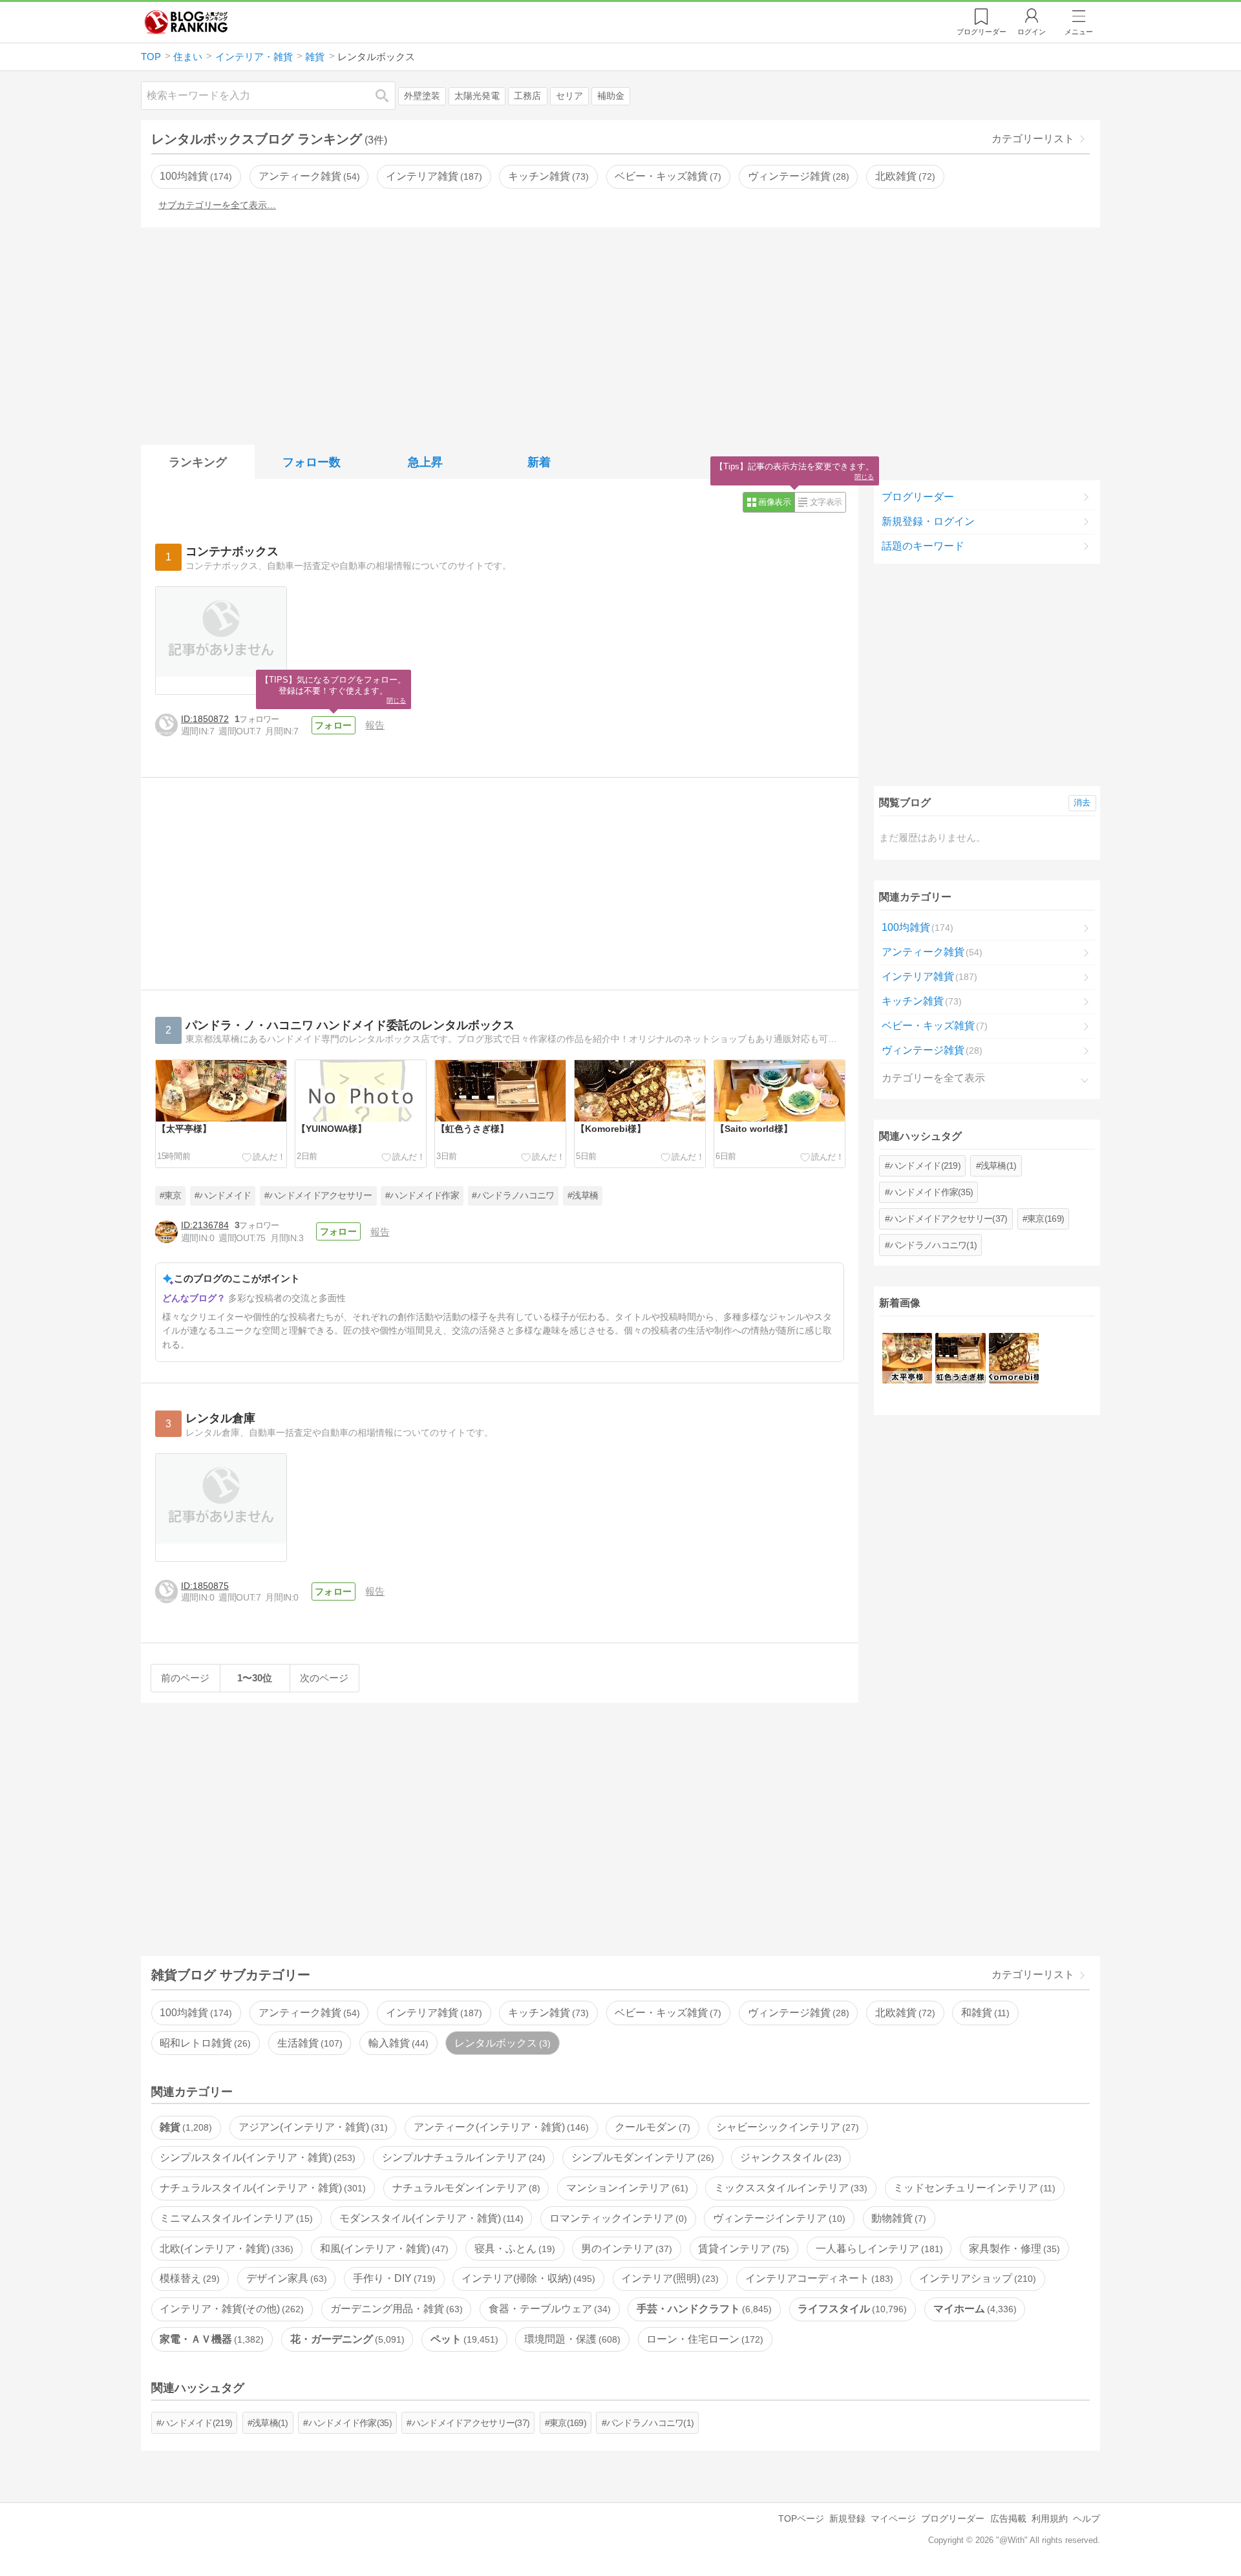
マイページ (893, 2518)
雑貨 (184, 2127)
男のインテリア (625, 2249)
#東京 (171, 1196)
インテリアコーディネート (818, 2278)
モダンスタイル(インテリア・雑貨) (430, 2218)
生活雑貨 (308, 2043)
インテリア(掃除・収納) (527, 2278)
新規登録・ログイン (928, 521)
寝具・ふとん (513, 2249)
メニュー (1079, 32)
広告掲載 (1008, 2518)
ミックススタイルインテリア (789, 2188)
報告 (375, 725)
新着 (539, 462)
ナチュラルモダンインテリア (465, 2188)
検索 (388, 95)
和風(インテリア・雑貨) (383, 2249)
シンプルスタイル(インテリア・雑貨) (256, 2157)
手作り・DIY (393, 2278)
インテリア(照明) (668, 2278)
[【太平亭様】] (907, 1358)
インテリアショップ (976, 2278)
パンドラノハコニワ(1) (933, 1245)
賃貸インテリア (742, 2249)
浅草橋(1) (999, 1166)
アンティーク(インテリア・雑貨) (500, 2127)
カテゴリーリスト (1033, 139)
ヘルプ (1087, 2518)
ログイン (1032, 32)
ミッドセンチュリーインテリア (973, 2188)
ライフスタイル (851, 2309)
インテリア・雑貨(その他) (230, 2309)
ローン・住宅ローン (703, 2339)
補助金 (611, 96)
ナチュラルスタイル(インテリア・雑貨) (261, 2188)
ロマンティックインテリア (617, 2218)
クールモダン (651, 2127)
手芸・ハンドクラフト (703, 2309)
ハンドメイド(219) (925, 1166)
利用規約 (1050, 2518)
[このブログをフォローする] (334, 725)
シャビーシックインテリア (786, 2127)
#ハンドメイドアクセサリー (318, 1196)
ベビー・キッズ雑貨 (666, 176)
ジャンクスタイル (789, 2157)
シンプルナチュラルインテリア (462, 2157)
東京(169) (1045, 1219)
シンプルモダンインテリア (641, 2157)
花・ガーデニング (346, 2339)
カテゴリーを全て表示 (933, 1078)
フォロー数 (312, 462)
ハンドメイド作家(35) (931, 1192)
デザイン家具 (285, 2278)
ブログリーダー (918, 497)
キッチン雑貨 (547, 176)
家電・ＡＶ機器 (210, 2339)
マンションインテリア (626, 2188)
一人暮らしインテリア (878, 2249)
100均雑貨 (194, 176)
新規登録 (847, 2518)
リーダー (981, 32)
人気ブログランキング (186, 22)
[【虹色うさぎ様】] (960, 1358)
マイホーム (973, 2309)
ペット (463, 2339)
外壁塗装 (422, 96)
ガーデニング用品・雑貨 (395, 2309)
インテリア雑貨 (432, 176)
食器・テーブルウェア (548, 2309)
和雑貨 (984, 2013)
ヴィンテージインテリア (778, 2218)
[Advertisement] (620, 334)
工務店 (527, 96)
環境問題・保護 (571, 2339)
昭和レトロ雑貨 (204, 2043)
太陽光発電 (477, 96)
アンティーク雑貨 (308, 176)
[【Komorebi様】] (1014, 1358)
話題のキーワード (923, 546)
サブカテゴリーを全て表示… (217, 205)
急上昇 (425, 462)
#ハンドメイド (223, 1196)
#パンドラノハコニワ (513, 1196)
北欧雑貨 (904, 176)
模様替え (188, 2278)
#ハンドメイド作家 (422, 1196)
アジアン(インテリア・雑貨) (312, 2127)
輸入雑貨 (397, 2043)
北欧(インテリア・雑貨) (225, 2249)
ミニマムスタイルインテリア (235, 2218)
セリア (569, 96)
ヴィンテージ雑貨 (797, 176)
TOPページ (801, 2518)
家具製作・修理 (1013, 2249)
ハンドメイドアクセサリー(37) (948, 1219)
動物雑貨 (897, 2218)
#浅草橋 (583, 1196)
